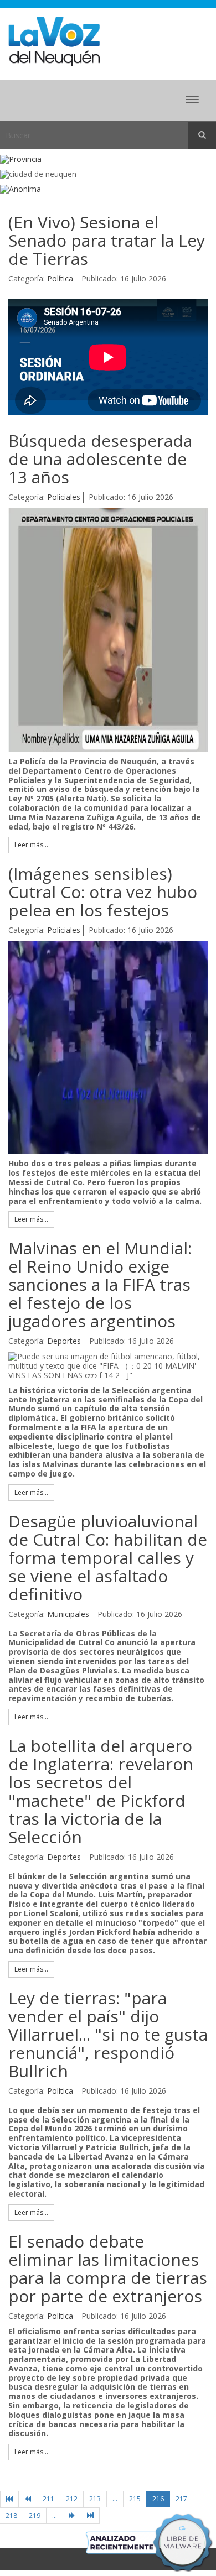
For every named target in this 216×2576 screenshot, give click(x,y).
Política (60, 278)
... (115, 2499)
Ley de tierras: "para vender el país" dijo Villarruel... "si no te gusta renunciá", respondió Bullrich (108, 2034)
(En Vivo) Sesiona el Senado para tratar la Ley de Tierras (107, 240)
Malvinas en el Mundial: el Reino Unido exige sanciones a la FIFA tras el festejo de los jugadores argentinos (100, 1284)
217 (181, 2499)
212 (72, 2499)
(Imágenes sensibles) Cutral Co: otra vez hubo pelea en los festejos (103, 892)
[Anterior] (28, 2499)
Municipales (68, 1614)
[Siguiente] (72, 2516)
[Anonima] (108, 189)
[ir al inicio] (54, 41)
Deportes (64, 1341)
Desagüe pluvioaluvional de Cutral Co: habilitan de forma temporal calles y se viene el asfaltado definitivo (108, 1558)
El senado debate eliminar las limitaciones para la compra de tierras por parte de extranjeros (108, 2269)
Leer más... (31, 845)
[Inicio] (9, 2499)
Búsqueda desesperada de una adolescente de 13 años (100, 459)
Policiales (64, 497)
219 (35, 2515)
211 (48, 2499)
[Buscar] (202, 135)
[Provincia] (108, 160)
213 (95, 2499)
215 (135, 2499)
